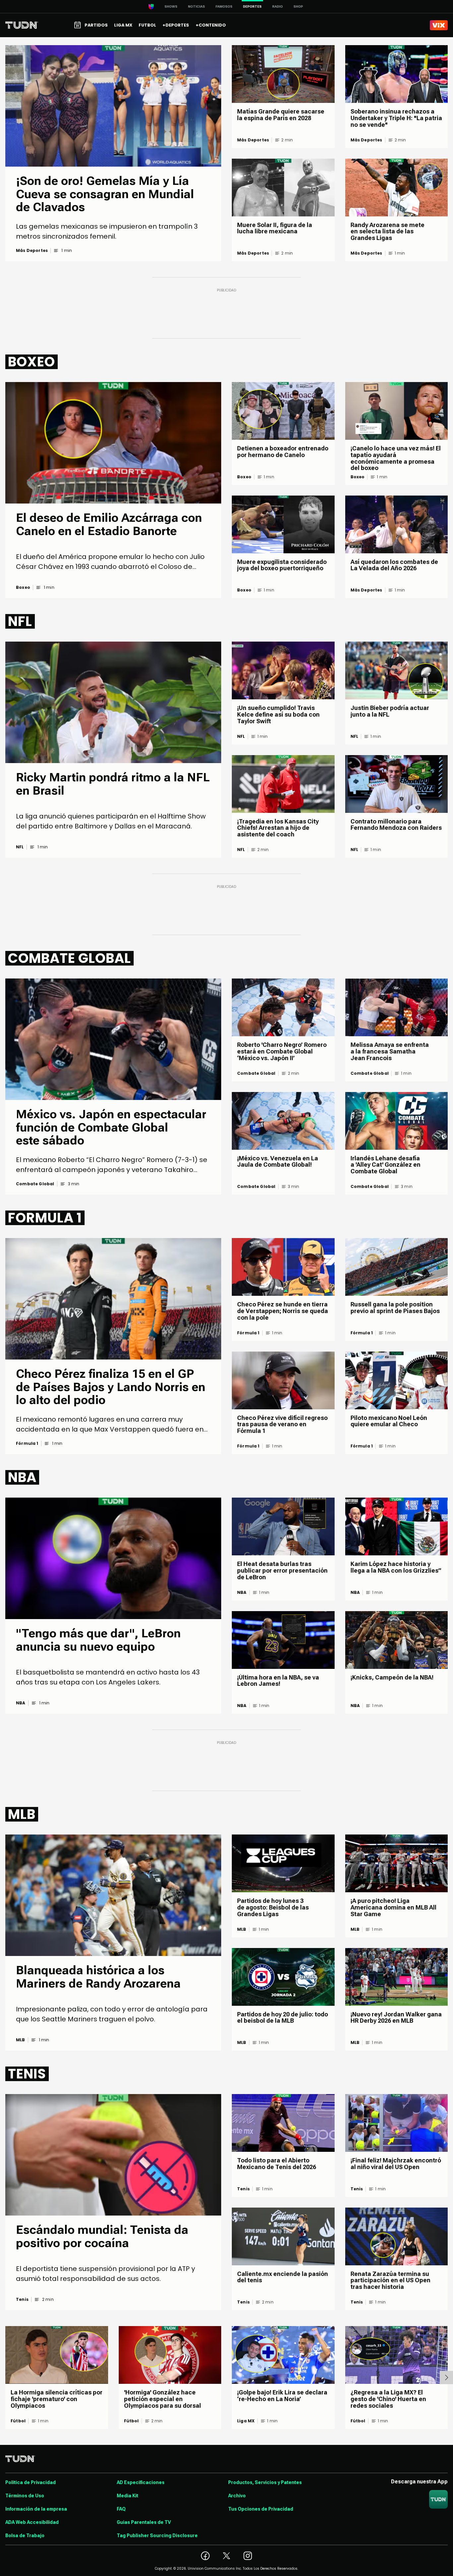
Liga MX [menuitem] (123, 25)
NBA (21, 1703)
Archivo (237, 2496)
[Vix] (439, 25)
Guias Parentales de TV (144, 2522)
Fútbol (18, 2421)
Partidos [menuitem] (96, 25)
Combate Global (35, 1184)
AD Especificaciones (141, 2482)
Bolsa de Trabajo (25, 2536)
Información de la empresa (36, 2509)
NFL (20, 847)
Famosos (224, 6)
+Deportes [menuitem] (176, 25)
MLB (21, 2040)
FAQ (121, 2509)
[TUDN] (22, 25)
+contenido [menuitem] (211, 25)
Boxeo (23, 587)
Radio (278, 6)
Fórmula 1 (27, 1444)
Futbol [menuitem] (147, 25)
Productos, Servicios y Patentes (265, 2482)
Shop (298, 6)
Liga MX (246, 2421)
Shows (171, 6)
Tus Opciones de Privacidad (261, 2509)
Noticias (196, 6)
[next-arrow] (446, 2378)
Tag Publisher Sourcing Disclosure (157, 2536)
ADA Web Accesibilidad (32, 2522)
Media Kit (128, 2496)
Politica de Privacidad (31, 2482)
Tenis (22, 2300)
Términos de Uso (25, 2496)
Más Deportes (32, 251)
